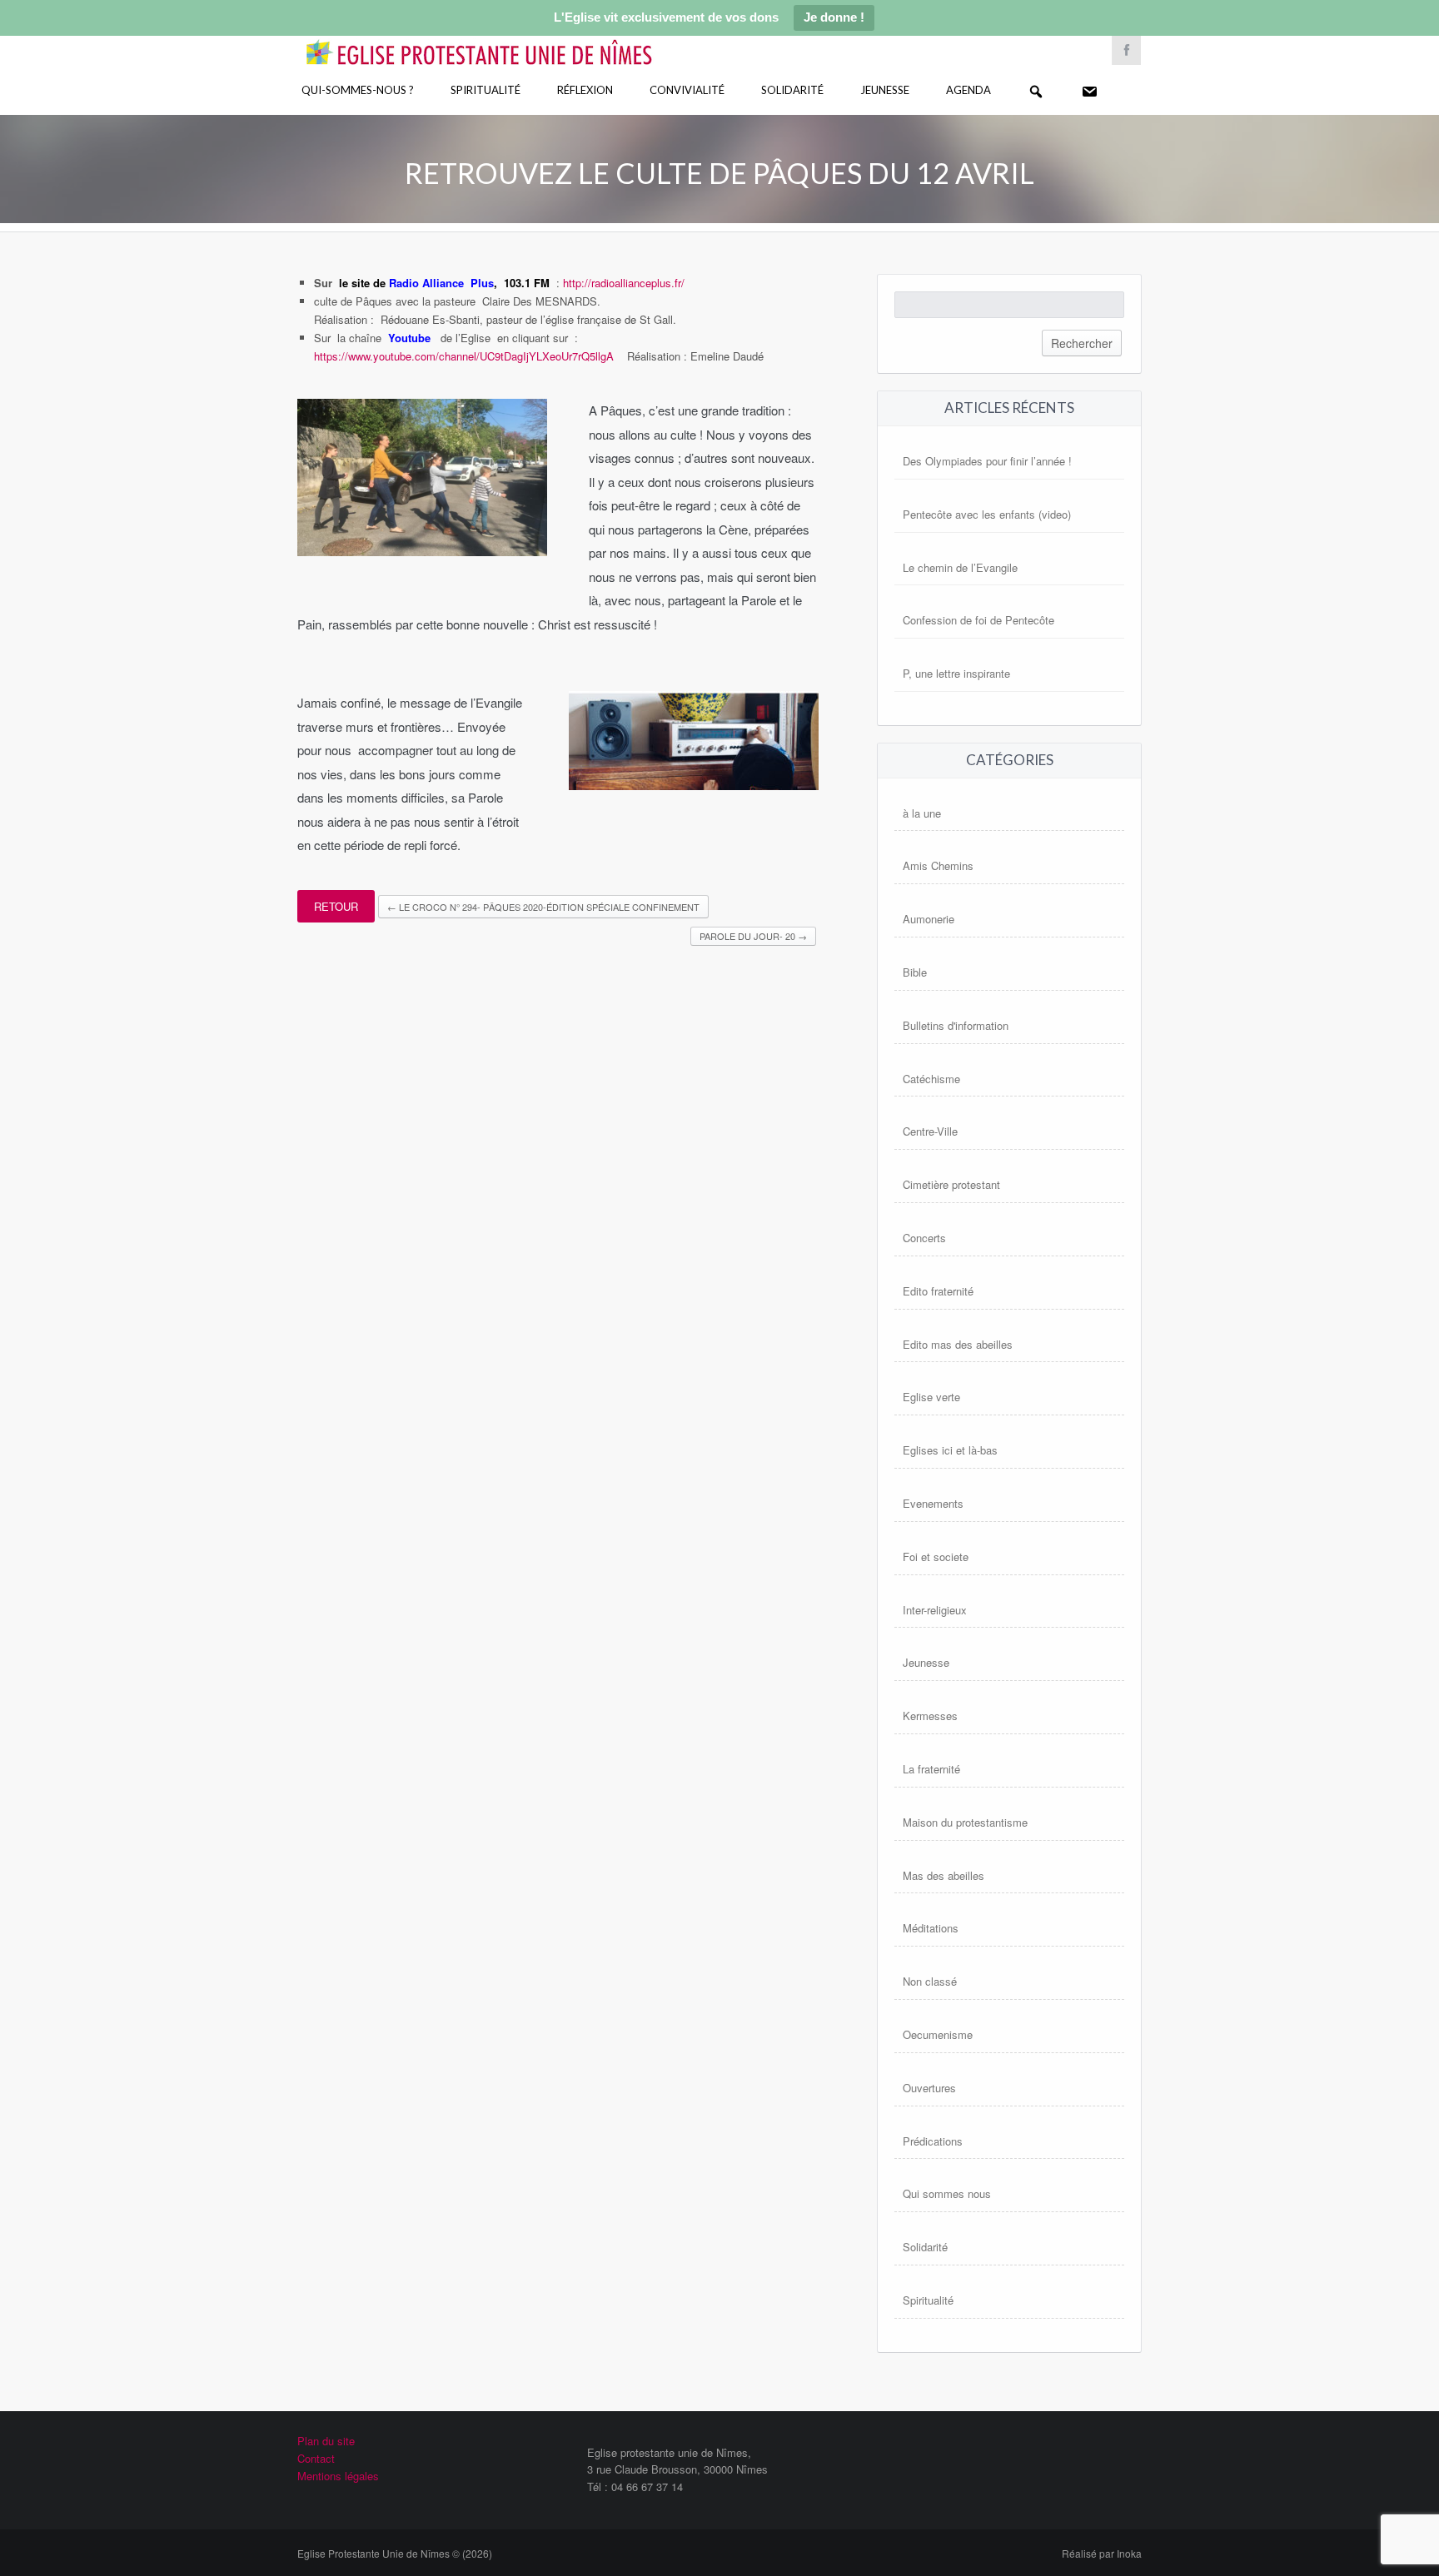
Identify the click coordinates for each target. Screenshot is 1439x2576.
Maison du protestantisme (965, 1822)
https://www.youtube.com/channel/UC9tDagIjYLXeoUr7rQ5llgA (464, 356)
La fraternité (931, 1769)
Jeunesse (885, 90)
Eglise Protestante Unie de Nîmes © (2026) (395, 2553)
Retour (336, 906)
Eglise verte (931, 1397)
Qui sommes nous (947, 2193)
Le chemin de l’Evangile (960, 567)
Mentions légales (338, 2476)
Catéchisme (931, 1079)
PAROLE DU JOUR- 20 (753, 936)
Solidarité (792, 90)
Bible (915, 972)
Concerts (924, 1238)
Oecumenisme (938, 2034)
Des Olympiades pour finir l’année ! (987, 461)
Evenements (933, 1503)
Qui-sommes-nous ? (358, 90)
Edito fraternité (938, 1291)
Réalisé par (1102, 2553)
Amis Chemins (938, 865)
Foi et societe (936, 1557)
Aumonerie (929, 919)
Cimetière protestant (951, 1184)
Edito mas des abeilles (958, 1344)
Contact (316, 2458)
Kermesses (930, 1716)
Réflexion (585, 90)
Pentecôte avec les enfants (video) (987, 514)
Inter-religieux (935, 1610)
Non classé (930, 1981)
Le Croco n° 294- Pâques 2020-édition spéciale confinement (543, 907)
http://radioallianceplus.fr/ (624, 283)
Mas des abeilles (944, 1875)
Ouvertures (929, 2088)
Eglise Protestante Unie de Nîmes (503, 41)
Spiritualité (485, 90)
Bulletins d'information (956, 1025)
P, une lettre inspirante (956, 673)
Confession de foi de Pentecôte (978, 620)
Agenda (968, 90)
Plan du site (326, 2441)
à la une (922, 813)
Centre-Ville (930, 1131)
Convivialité (687, 90)
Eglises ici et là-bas (950, 1450)
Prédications (933, 2141)
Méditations (931, 1928)
